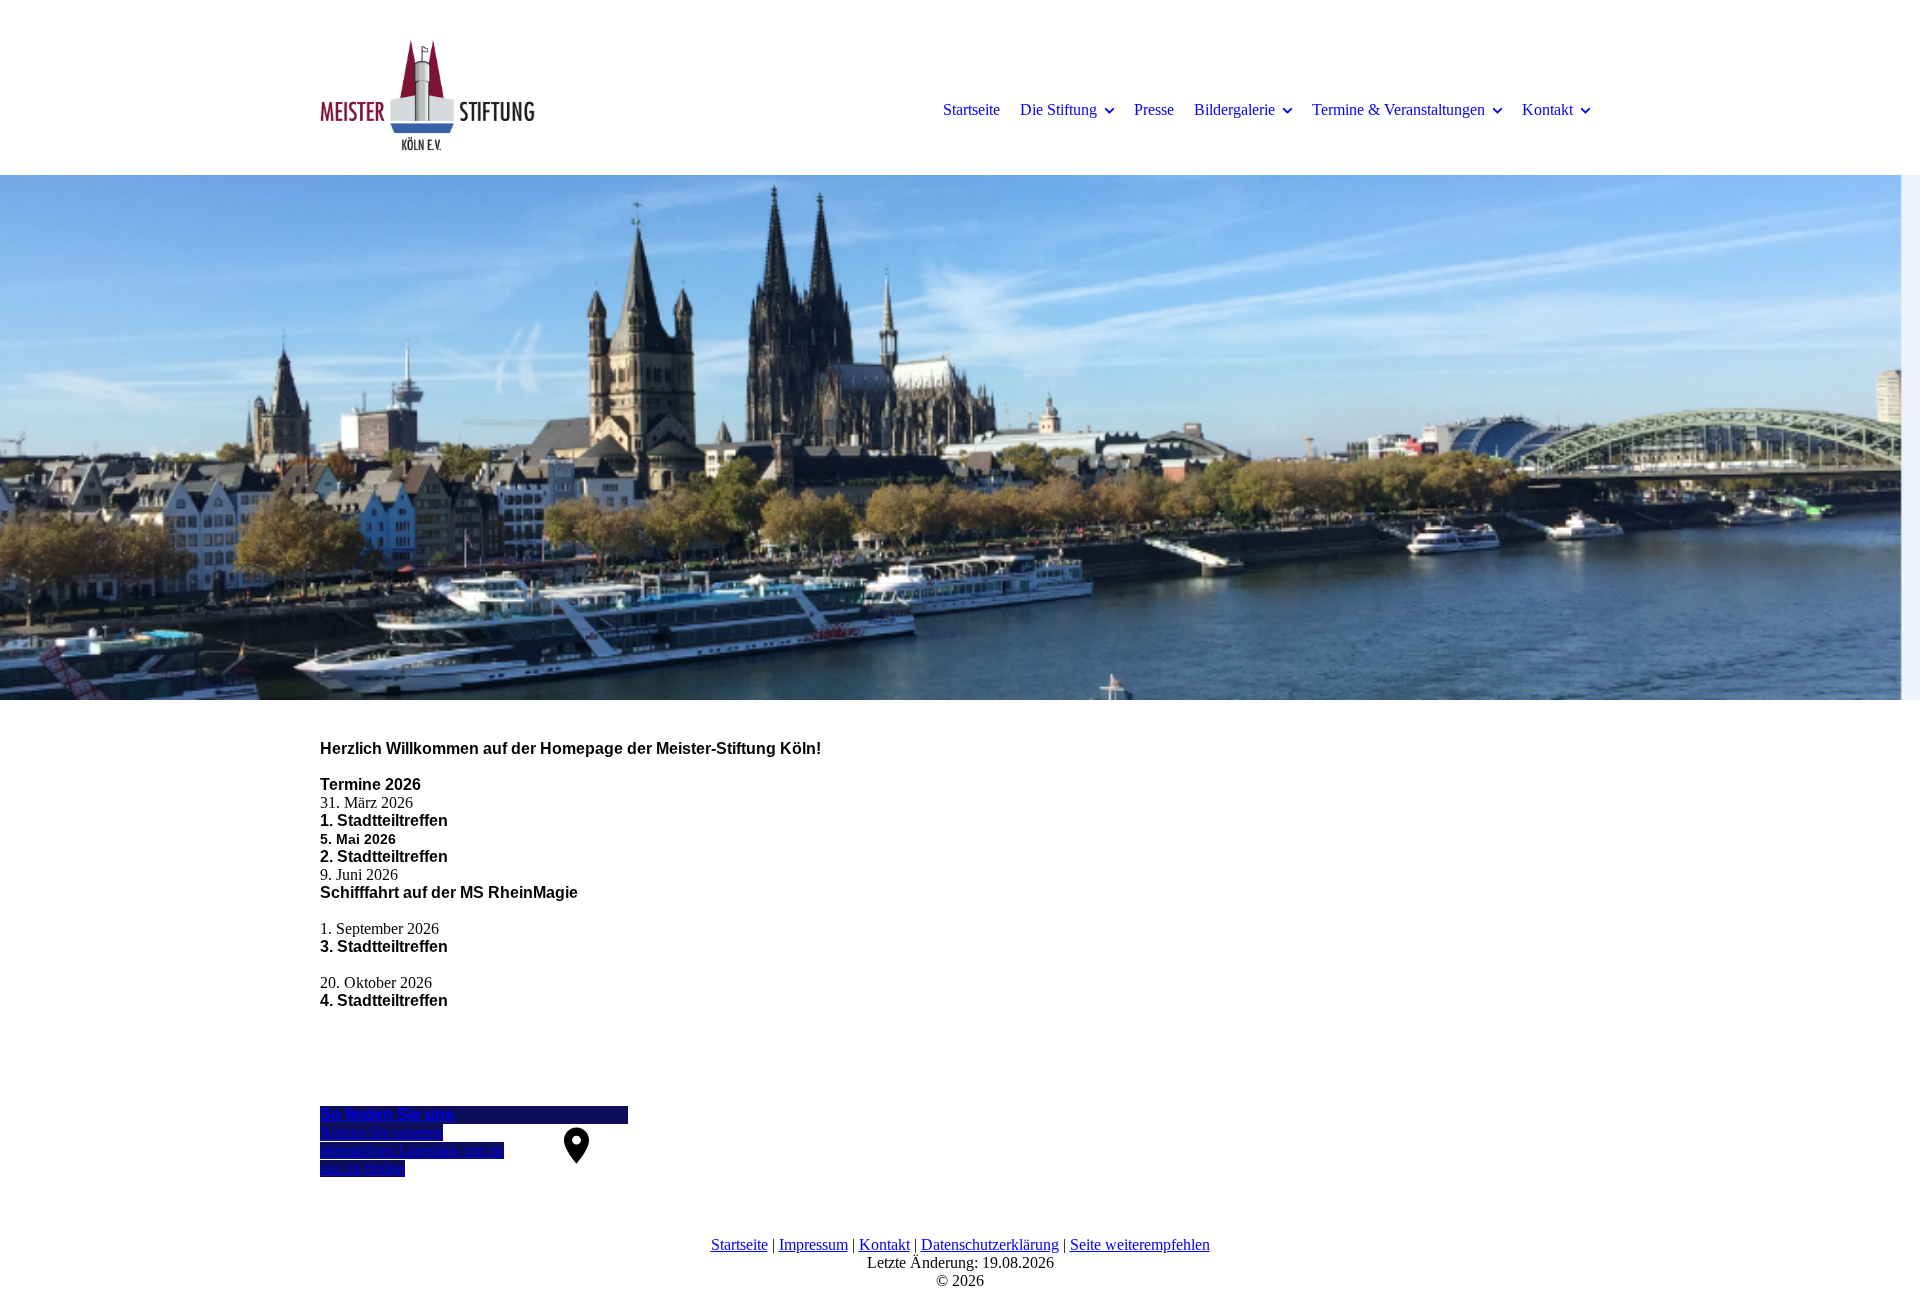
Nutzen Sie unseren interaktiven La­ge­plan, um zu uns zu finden (412, 1150)
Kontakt (1547, 109)
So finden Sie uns (387, 1114)
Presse (1154, 109)
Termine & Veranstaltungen (1398, 109)
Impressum (813, 1244)
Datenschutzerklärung (990, 1244)
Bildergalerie (1234, 109)
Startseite (971, 109)
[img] (485, 109)
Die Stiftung (1058, 109)
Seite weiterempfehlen (1140, 1244)
